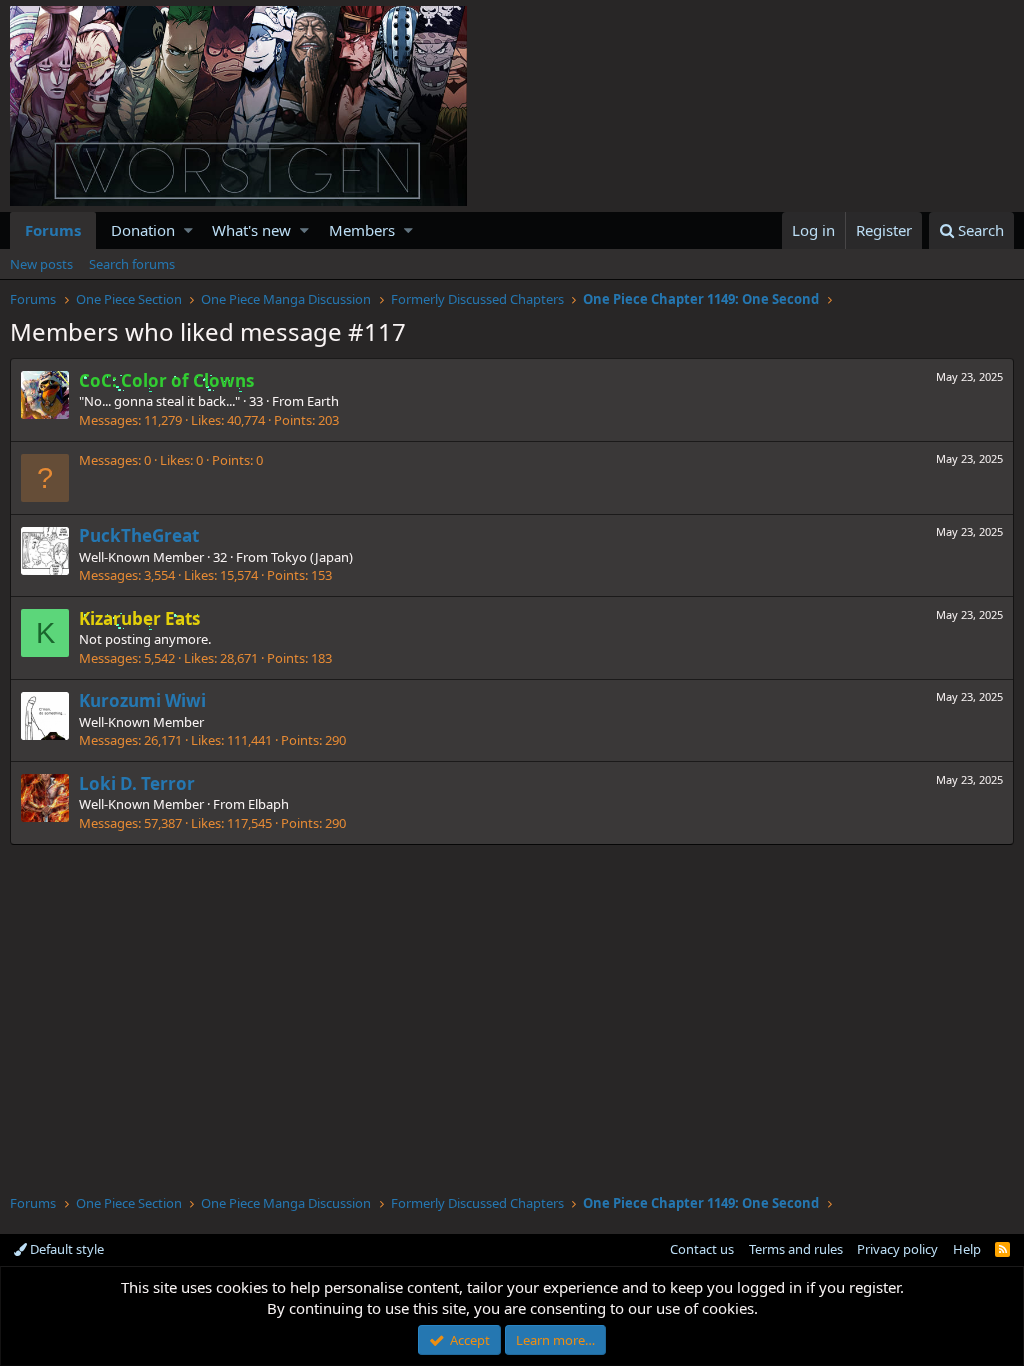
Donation (143, 230)
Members (362, 230)
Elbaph (268, 804)
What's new (251, 230)
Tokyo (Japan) (312, 557)
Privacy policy (897, 1249)
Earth (323, 401)
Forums (53, 230)
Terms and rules (796, 1249)
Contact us (702, 1249)
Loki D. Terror (137, 783)
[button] (188, 230)
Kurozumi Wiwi (142, 700)
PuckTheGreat (139, 535)
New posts (41, 264)
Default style (65, 1249)
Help (967, 1249)
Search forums (132, 264)
